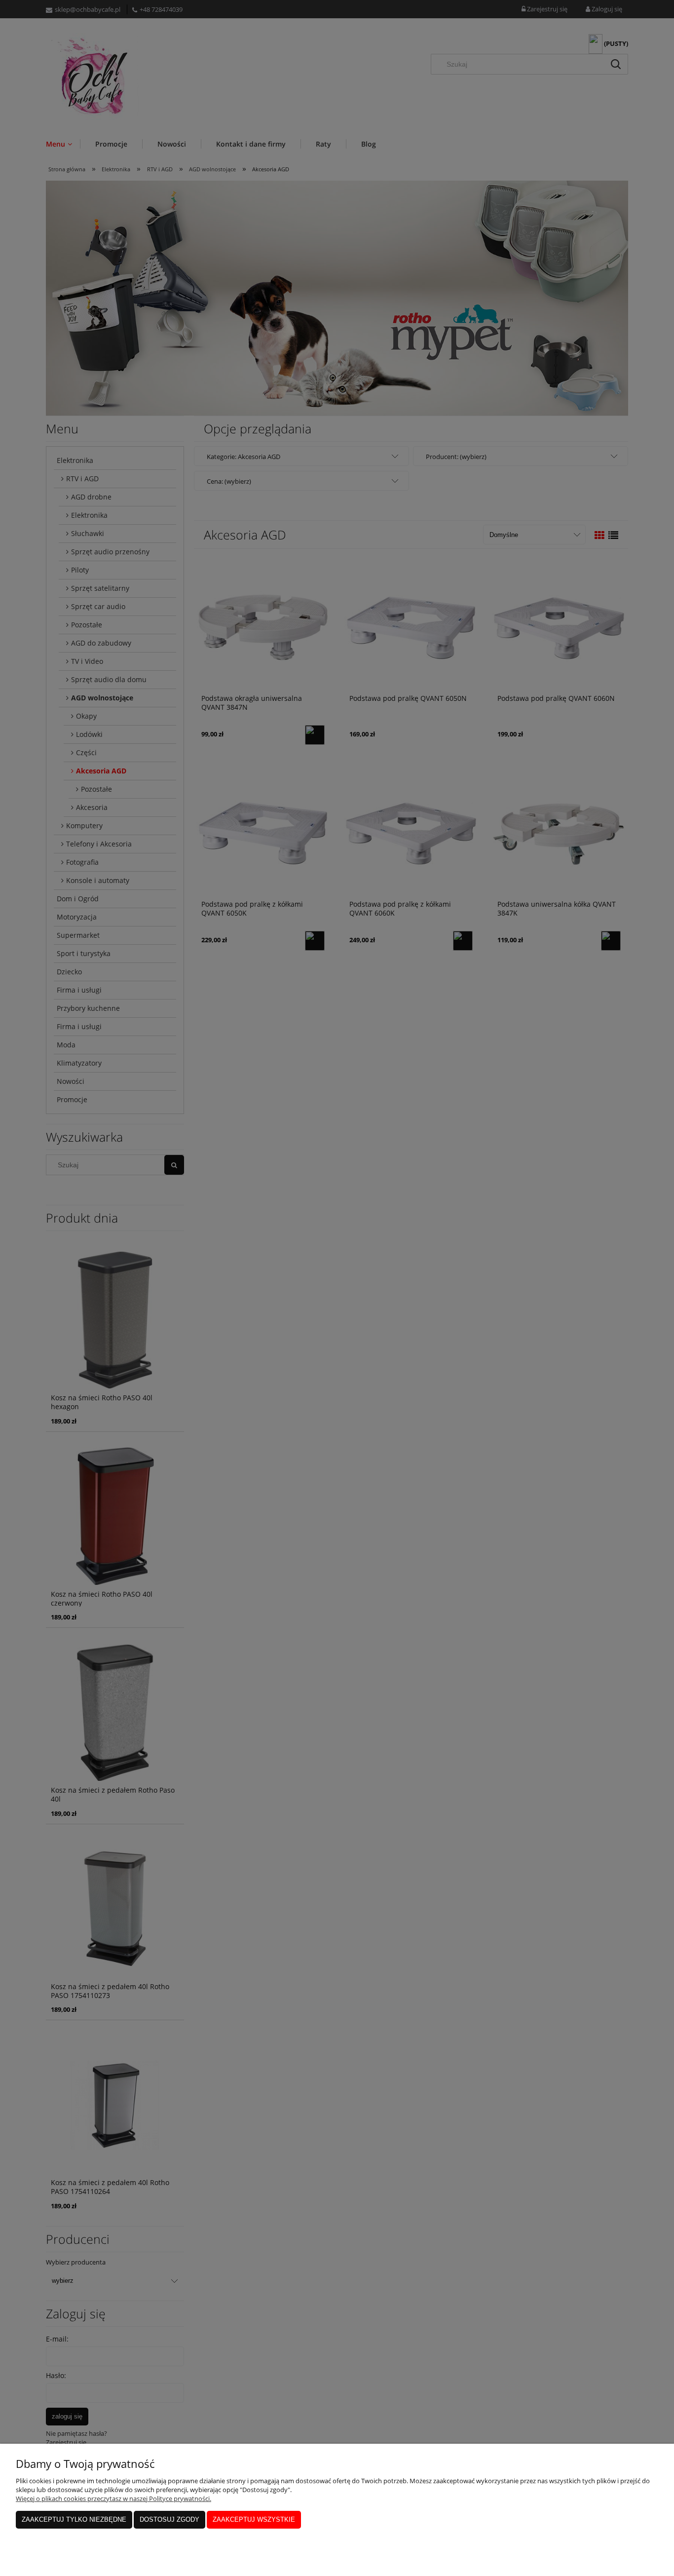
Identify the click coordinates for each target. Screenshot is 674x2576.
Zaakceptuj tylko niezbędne (74, 2519)
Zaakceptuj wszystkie (254, 2519)
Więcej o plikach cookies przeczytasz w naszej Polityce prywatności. (113, 2499)
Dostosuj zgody (169, 2519)
